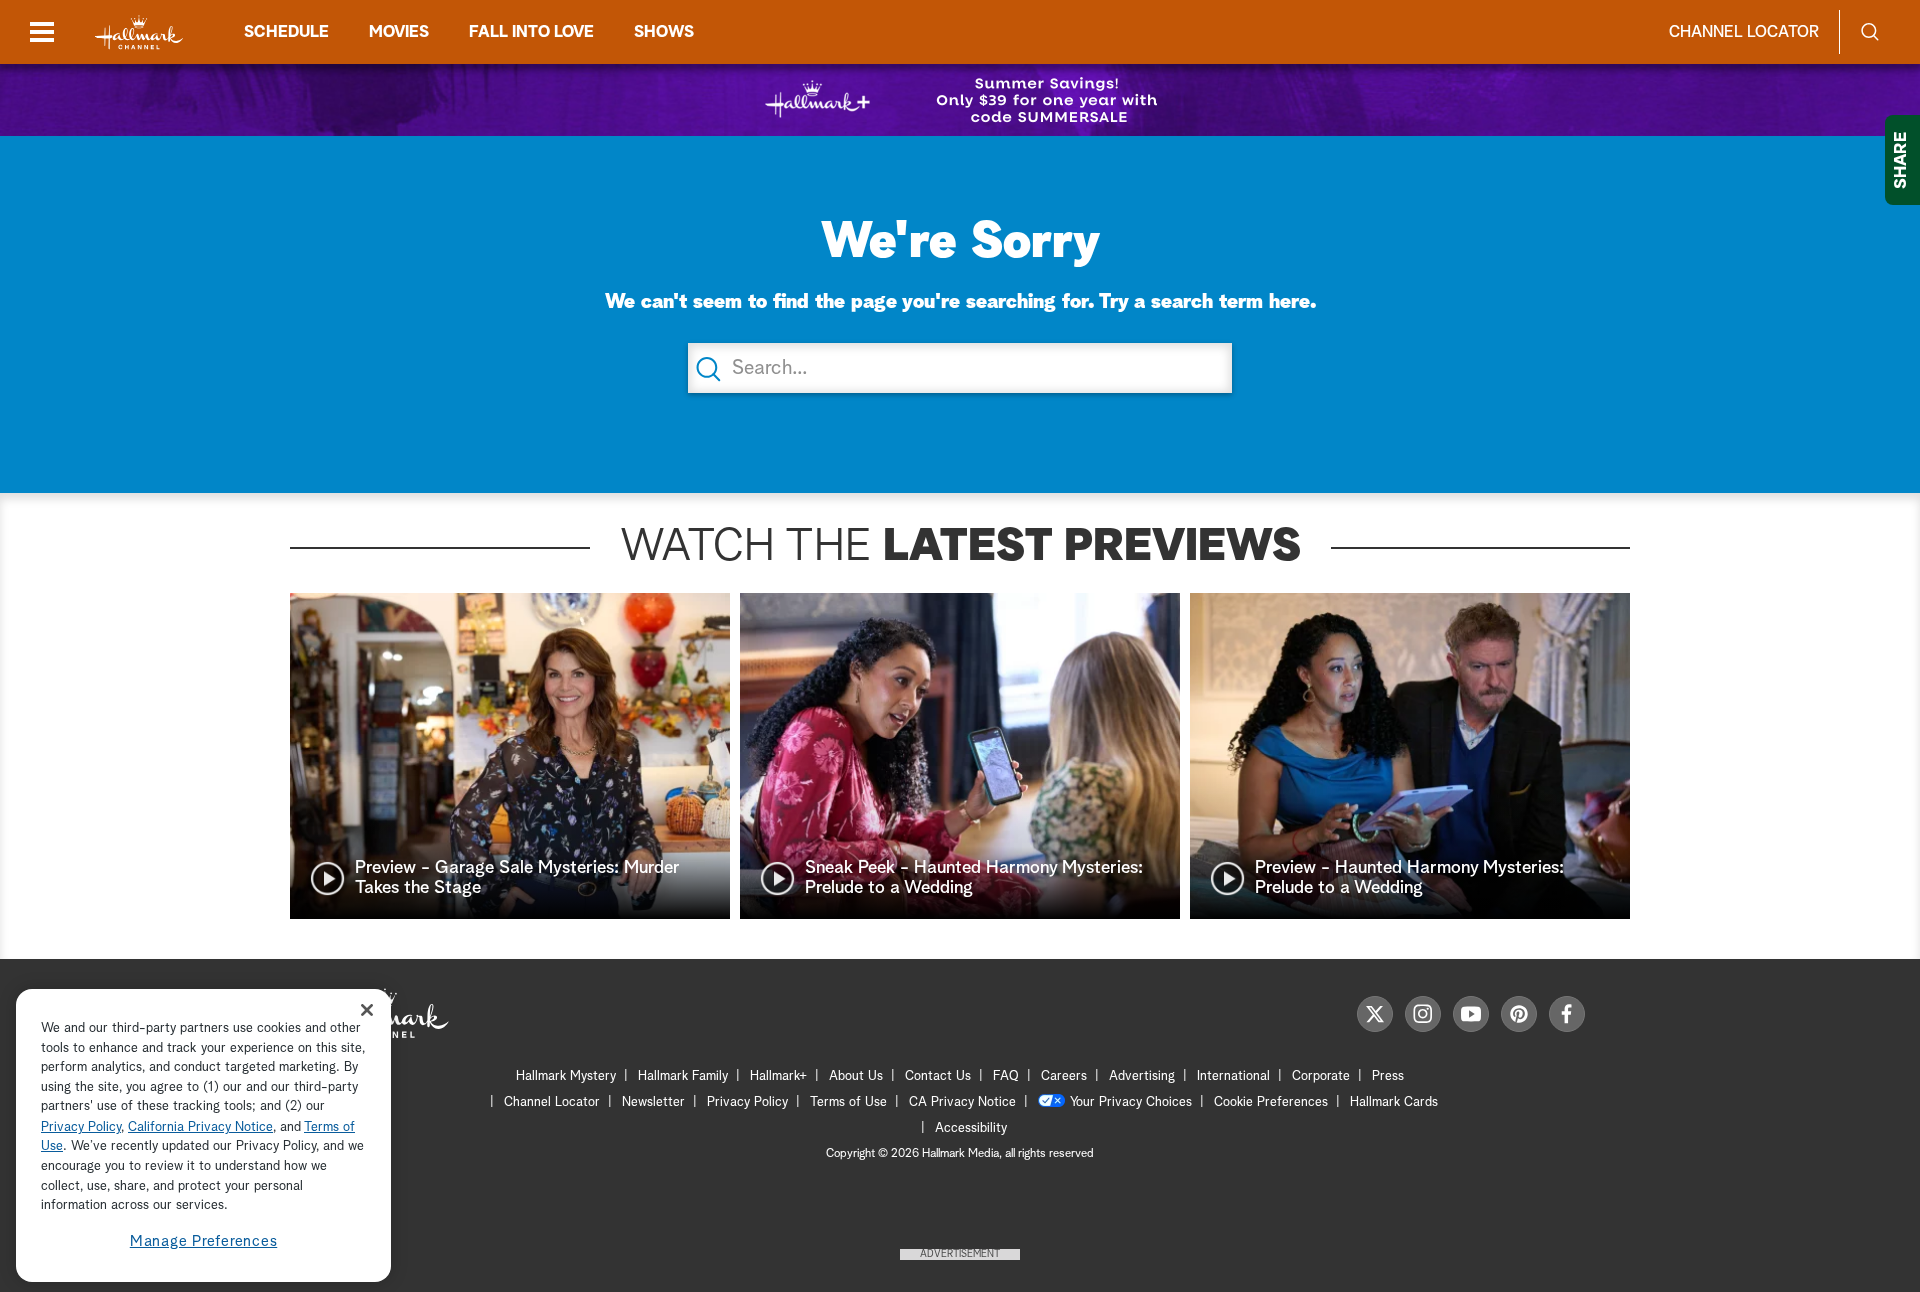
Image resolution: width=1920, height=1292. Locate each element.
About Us (856, 1076)
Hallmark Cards (1394, 1102)
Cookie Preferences (1271, 1102)
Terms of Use (848, 1102)
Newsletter (653, 1102)
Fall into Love (531, 32)
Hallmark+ (778, 1076)
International (1233, 1076)
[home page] (139, 32)
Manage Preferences (204, 1241)
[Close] (367, 1009)
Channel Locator (1744, 32)
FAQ (1006, 1076)
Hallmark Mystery (566, 1076)
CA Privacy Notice (962, 1102)
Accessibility (971, 1128)
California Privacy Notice (200, 1127)
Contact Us (938, 1076)
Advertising (1142, 1076)
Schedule (286, 32)
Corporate (1321, 1076)
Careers (1064, 1076)
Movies (399, 32)
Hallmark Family (683, 1076)
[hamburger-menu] (42, 32)
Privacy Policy (747, 1102)
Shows (664, 32)
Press (1388, 1076)
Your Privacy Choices (1131, 1102)
